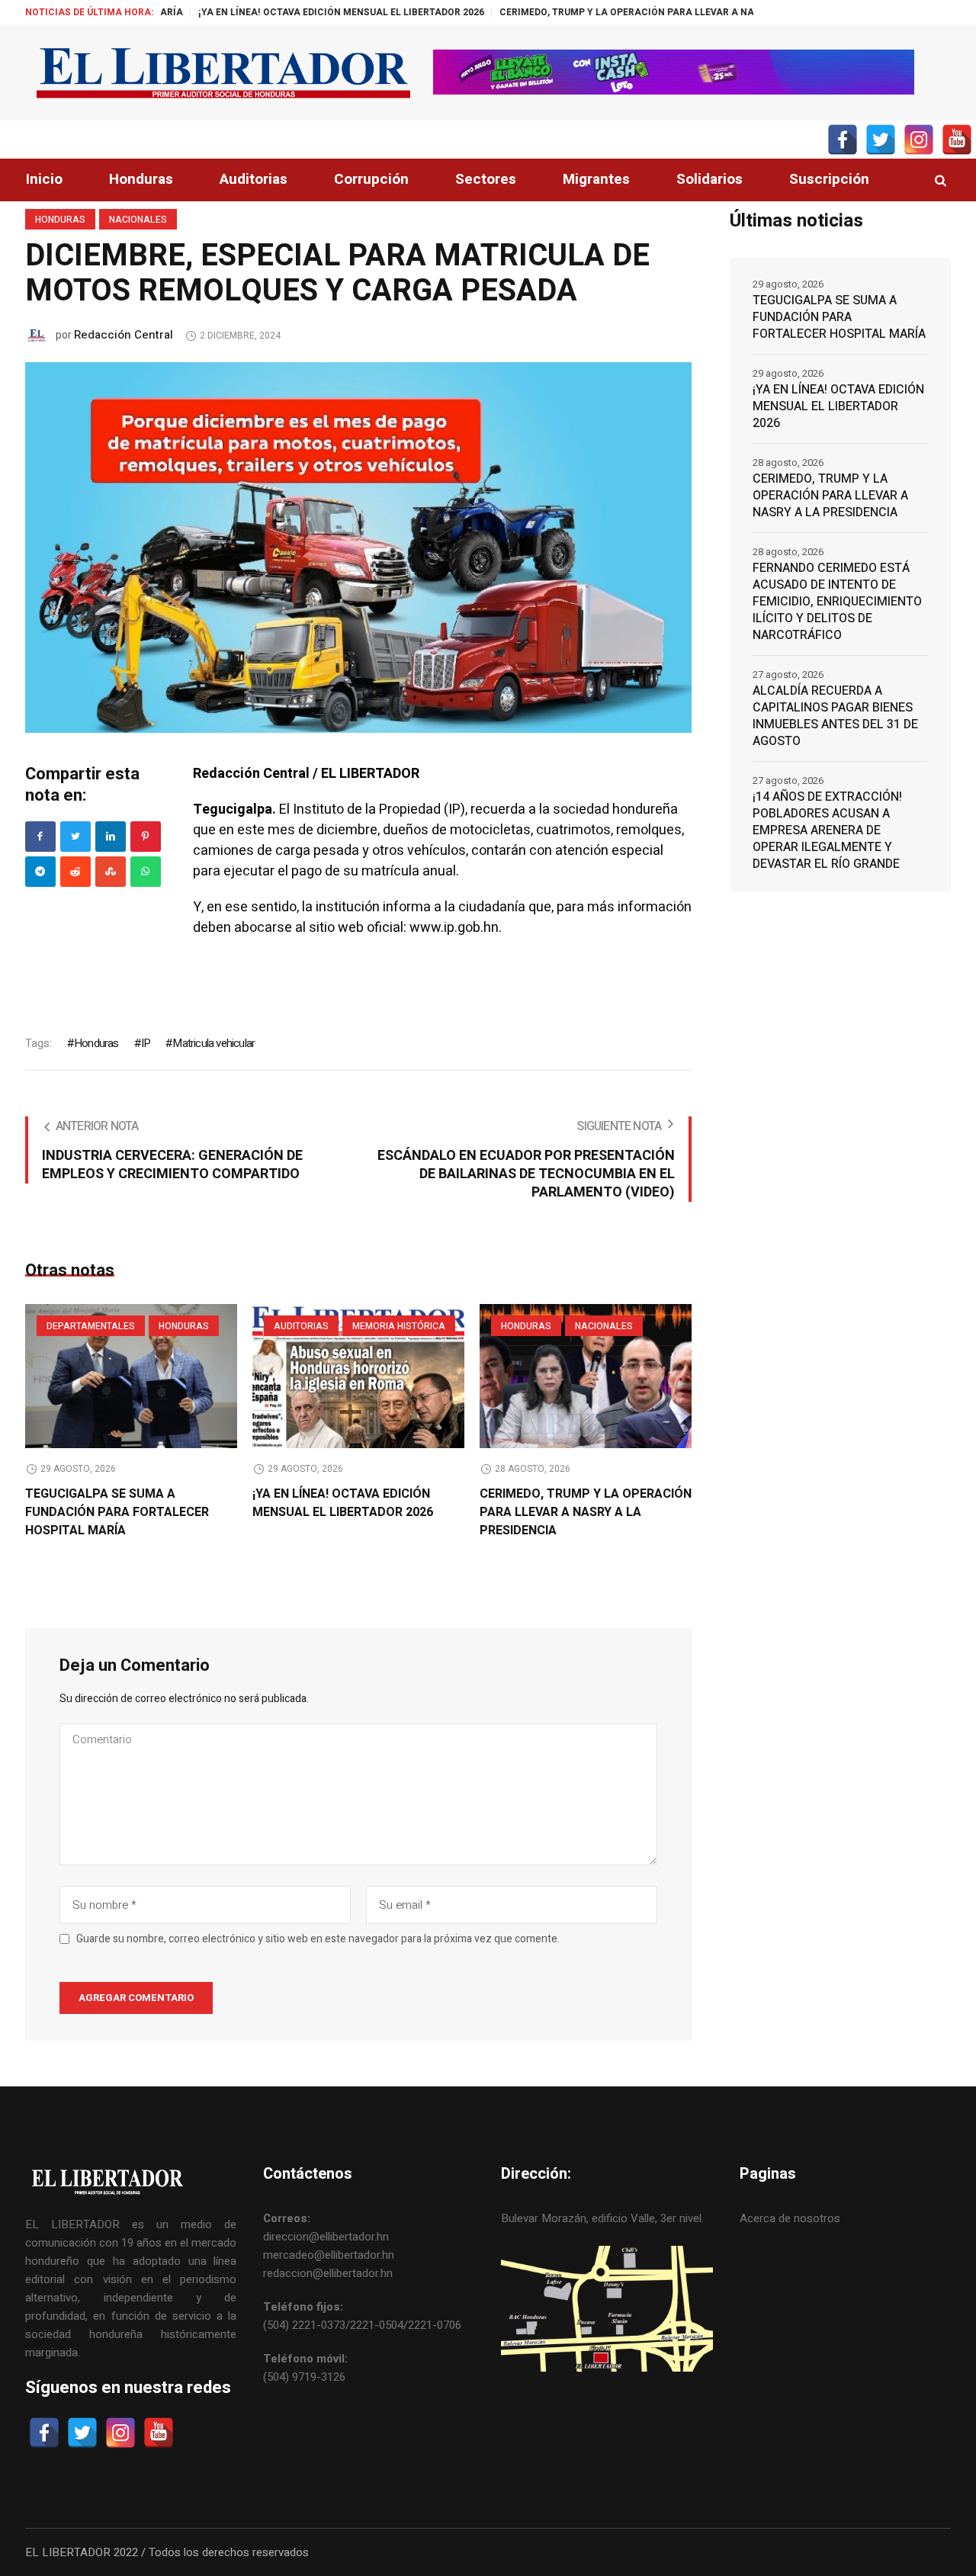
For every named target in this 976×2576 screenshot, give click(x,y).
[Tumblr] (146, 872)
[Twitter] (75, 837)
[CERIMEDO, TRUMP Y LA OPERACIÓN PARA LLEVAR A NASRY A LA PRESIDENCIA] (586, 1376)
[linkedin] (111, 837)
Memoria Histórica (399, 1326)
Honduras (60, 220)
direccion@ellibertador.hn (326, 2237)
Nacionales (138, 220)
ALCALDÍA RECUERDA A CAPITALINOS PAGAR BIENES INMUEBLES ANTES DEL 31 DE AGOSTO (835, 716)
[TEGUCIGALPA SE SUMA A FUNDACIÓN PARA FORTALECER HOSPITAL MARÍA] (131, 1376)
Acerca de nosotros (790, 2218)
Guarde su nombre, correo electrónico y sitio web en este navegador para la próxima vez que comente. (318, 1939)
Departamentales (91, 1326)
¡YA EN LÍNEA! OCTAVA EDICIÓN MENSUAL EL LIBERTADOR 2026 (270, 12)
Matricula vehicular (213, 1043)
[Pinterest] (146, 837)
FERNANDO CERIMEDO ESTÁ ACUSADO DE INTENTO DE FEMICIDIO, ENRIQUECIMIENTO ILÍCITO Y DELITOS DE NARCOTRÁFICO (837, 602)
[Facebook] (40, 837)
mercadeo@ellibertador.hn (329, 2255)
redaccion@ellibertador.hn (328, 2273)
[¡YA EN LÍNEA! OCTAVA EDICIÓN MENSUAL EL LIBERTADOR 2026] (358, 1376)
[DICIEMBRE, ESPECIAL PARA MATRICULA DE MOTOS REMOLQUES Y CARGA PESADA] (358, 547)
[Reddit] (75, 872)
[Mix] (111, 872)
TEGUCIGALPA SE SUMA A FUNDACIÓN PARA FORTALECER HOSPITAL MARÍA (117, 1512)
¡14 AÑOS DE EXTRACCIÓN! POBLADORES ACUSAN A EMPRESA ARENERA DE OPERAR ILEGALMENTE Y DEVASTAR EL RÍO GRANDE (827, 830)
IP (146, 1043)
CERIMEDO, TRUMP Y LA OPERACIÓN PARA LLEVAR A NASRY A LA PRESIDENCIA (608, 12)
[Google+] (40, 872)
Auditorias (301, 1326)
